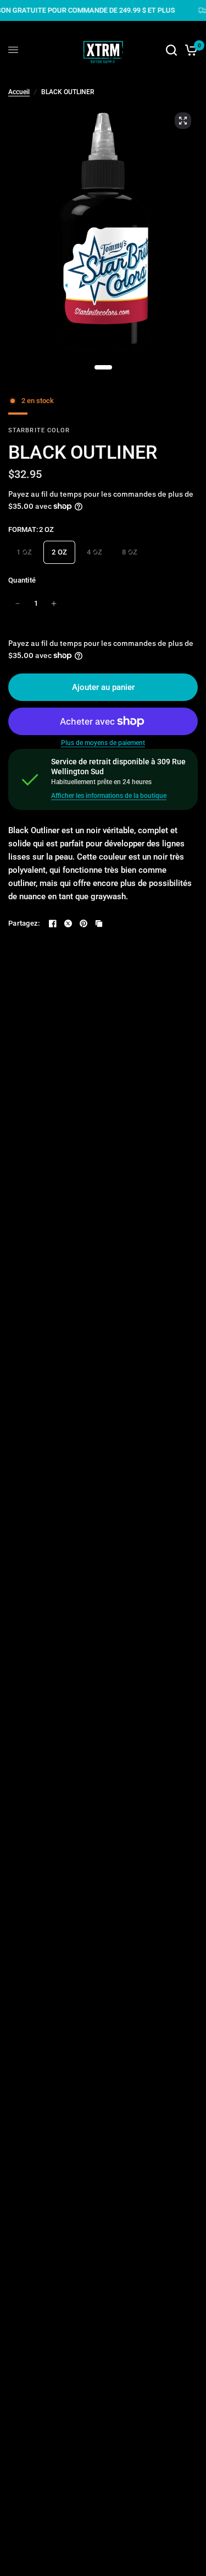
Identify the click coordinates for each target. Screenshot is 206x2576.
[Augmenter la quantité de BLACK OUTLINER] (54, 604)
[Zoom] (183, 121)
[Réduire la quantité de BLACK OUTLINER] (18, 604)
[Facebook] (53, 923)
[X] (68, 923)
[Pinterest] (83, 923)
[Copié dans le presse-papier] (99, 923)
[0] (189, 50)
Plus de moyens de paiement (103, 743)
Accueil (19, 92)
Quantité (22, 580)
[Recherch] (171, 50)
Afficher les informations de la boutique (109, 796)
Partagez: (24, 923)
